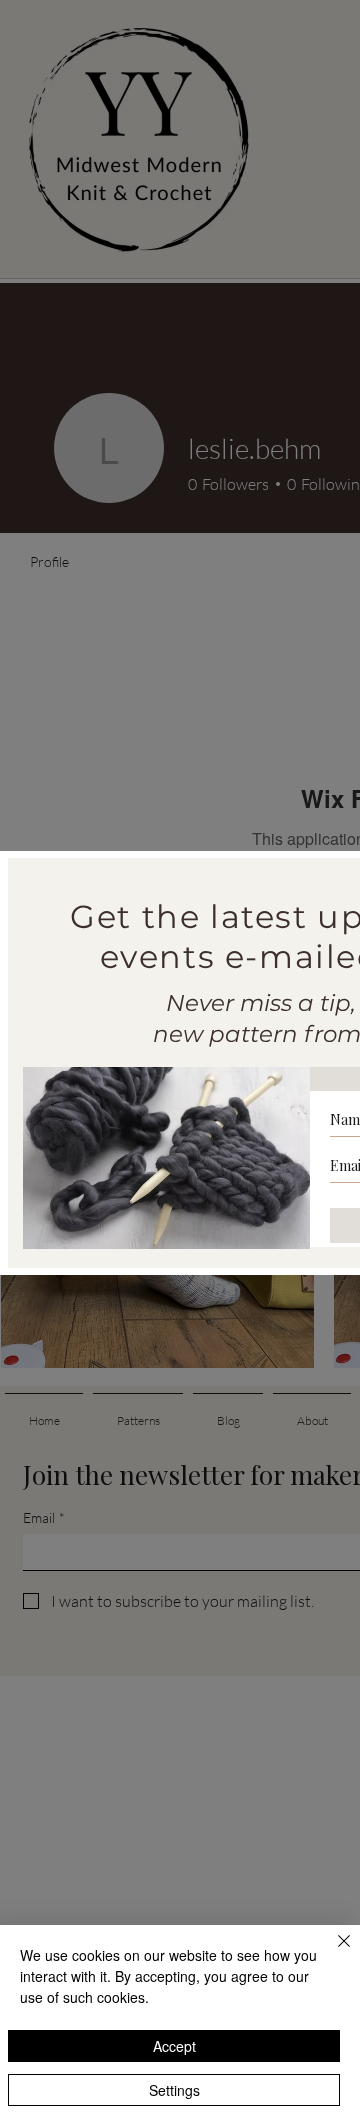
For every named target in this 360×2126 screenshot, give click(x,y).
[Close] (332, 1953)
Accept (174, 2046)
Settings (174, 2090)
